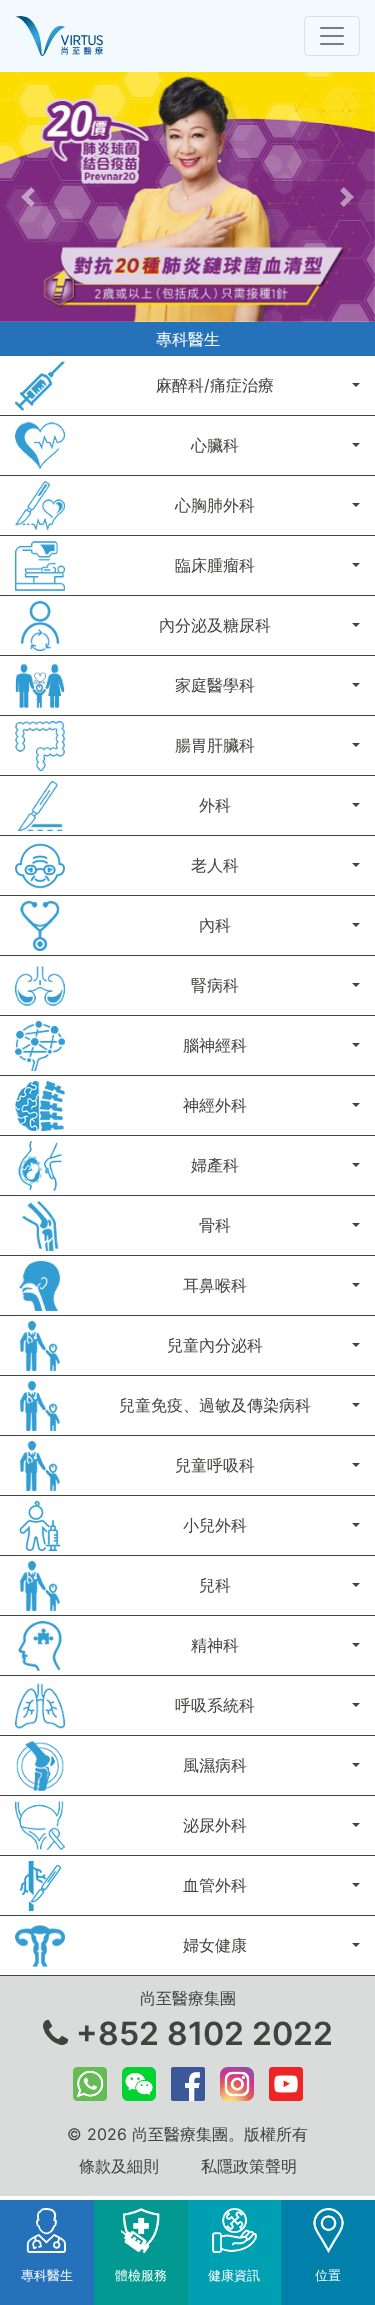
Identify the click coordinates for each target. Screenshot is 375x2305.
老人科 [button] (215, 865)
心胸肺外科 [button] (215, 505)
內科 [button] (215, 925)
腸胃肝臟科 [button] (215, 745)
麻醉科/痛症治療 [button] (215, 385)
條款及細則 (119, 2166)
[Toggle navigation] (332, 36)
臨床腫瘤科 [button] (215, 565)
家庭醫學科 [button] (215, 685)
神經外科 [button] (215, 1105)
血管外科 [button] (215, 1885)
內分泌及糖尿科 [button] (215, 625)
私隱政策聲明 (249, 2166)
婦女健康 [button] (215, 1945)
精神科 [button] (215, 1645)
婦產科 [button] (215, 1165)
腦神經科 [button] (215, 1045)
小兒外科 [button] (215, 1525)
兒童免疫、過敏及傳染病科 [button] (215, 1405)
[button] (28, 197)
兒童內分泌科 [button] (215, 1345)
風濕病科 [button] (215, 1765)
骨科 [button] (215, 1225)
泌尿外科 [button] (215, 1825)
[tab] (47, 2252)
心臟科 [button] (215, 445)
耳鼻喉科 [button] (215, 1285)
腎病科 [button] (215, 985)
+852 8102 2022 (200, 2033)
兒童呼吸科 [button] (215, 1465)
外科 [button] (215, 805)
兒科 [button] (215, 1585)
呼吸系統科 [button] (215, 1705)
